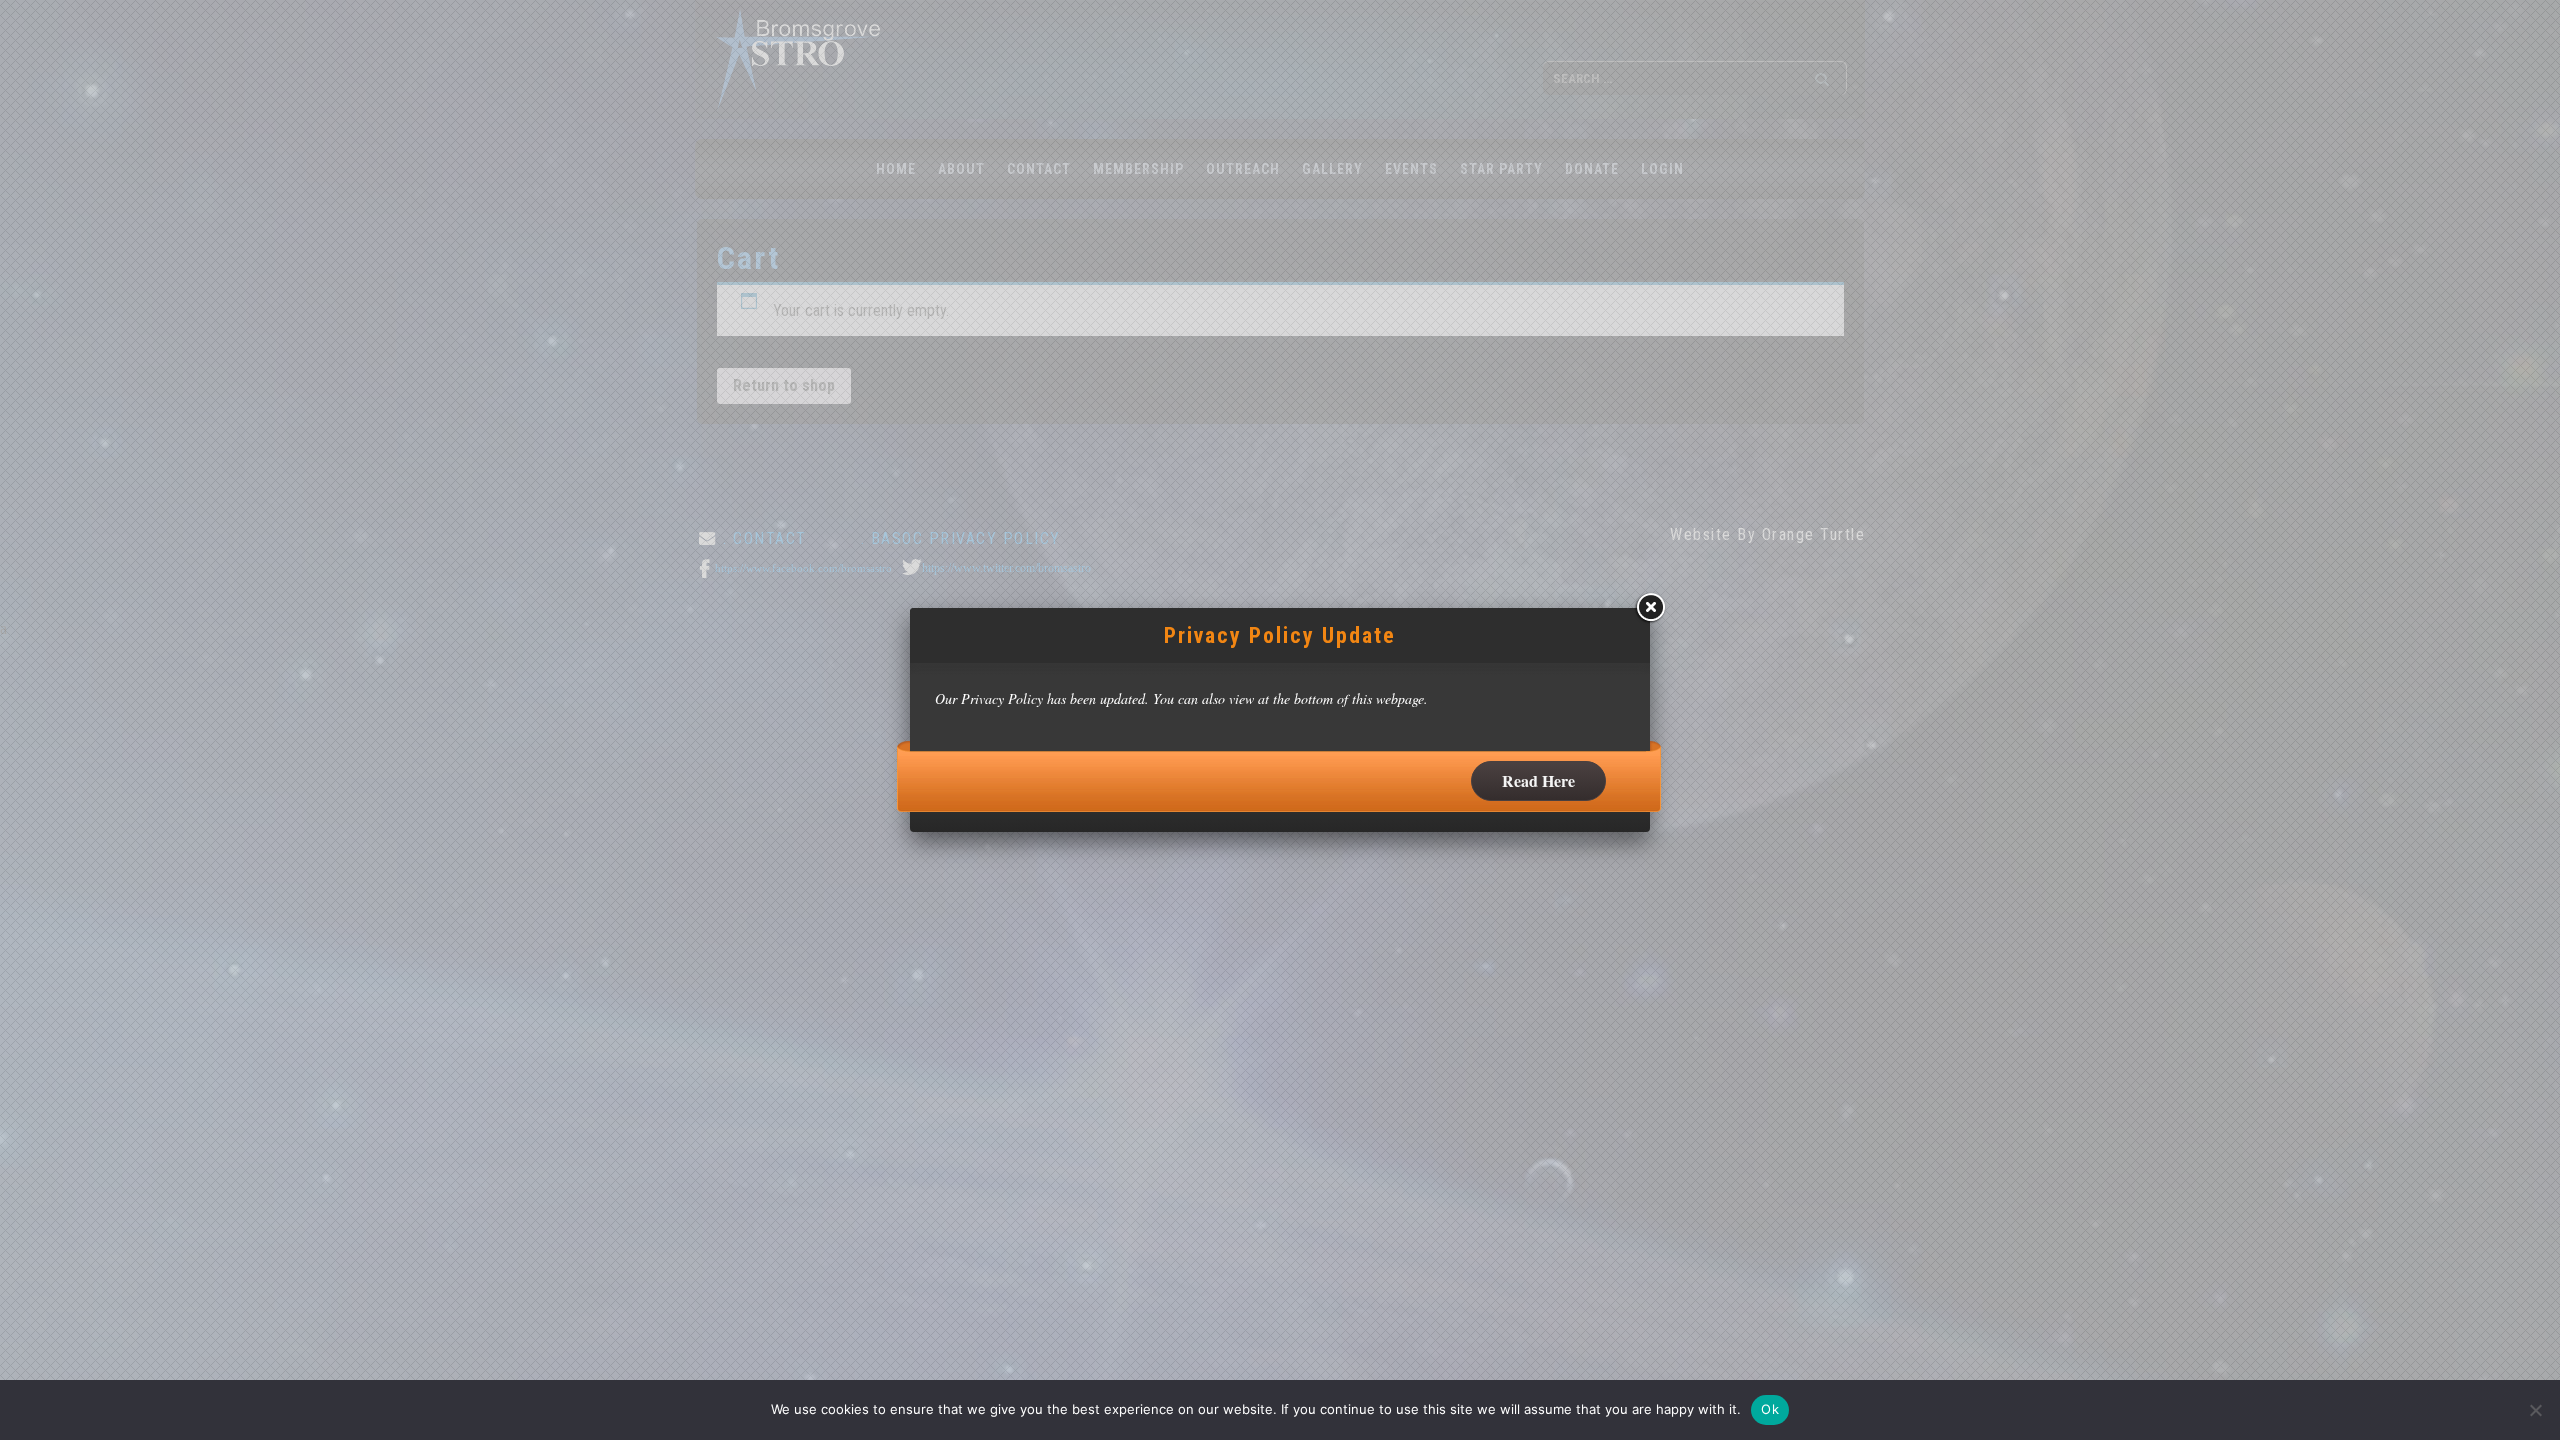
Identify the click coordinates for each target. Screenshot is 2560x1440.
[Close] (1650, 608)
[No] (2535, 1410)
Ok (1770, 1409)
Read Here (1538, 780)
